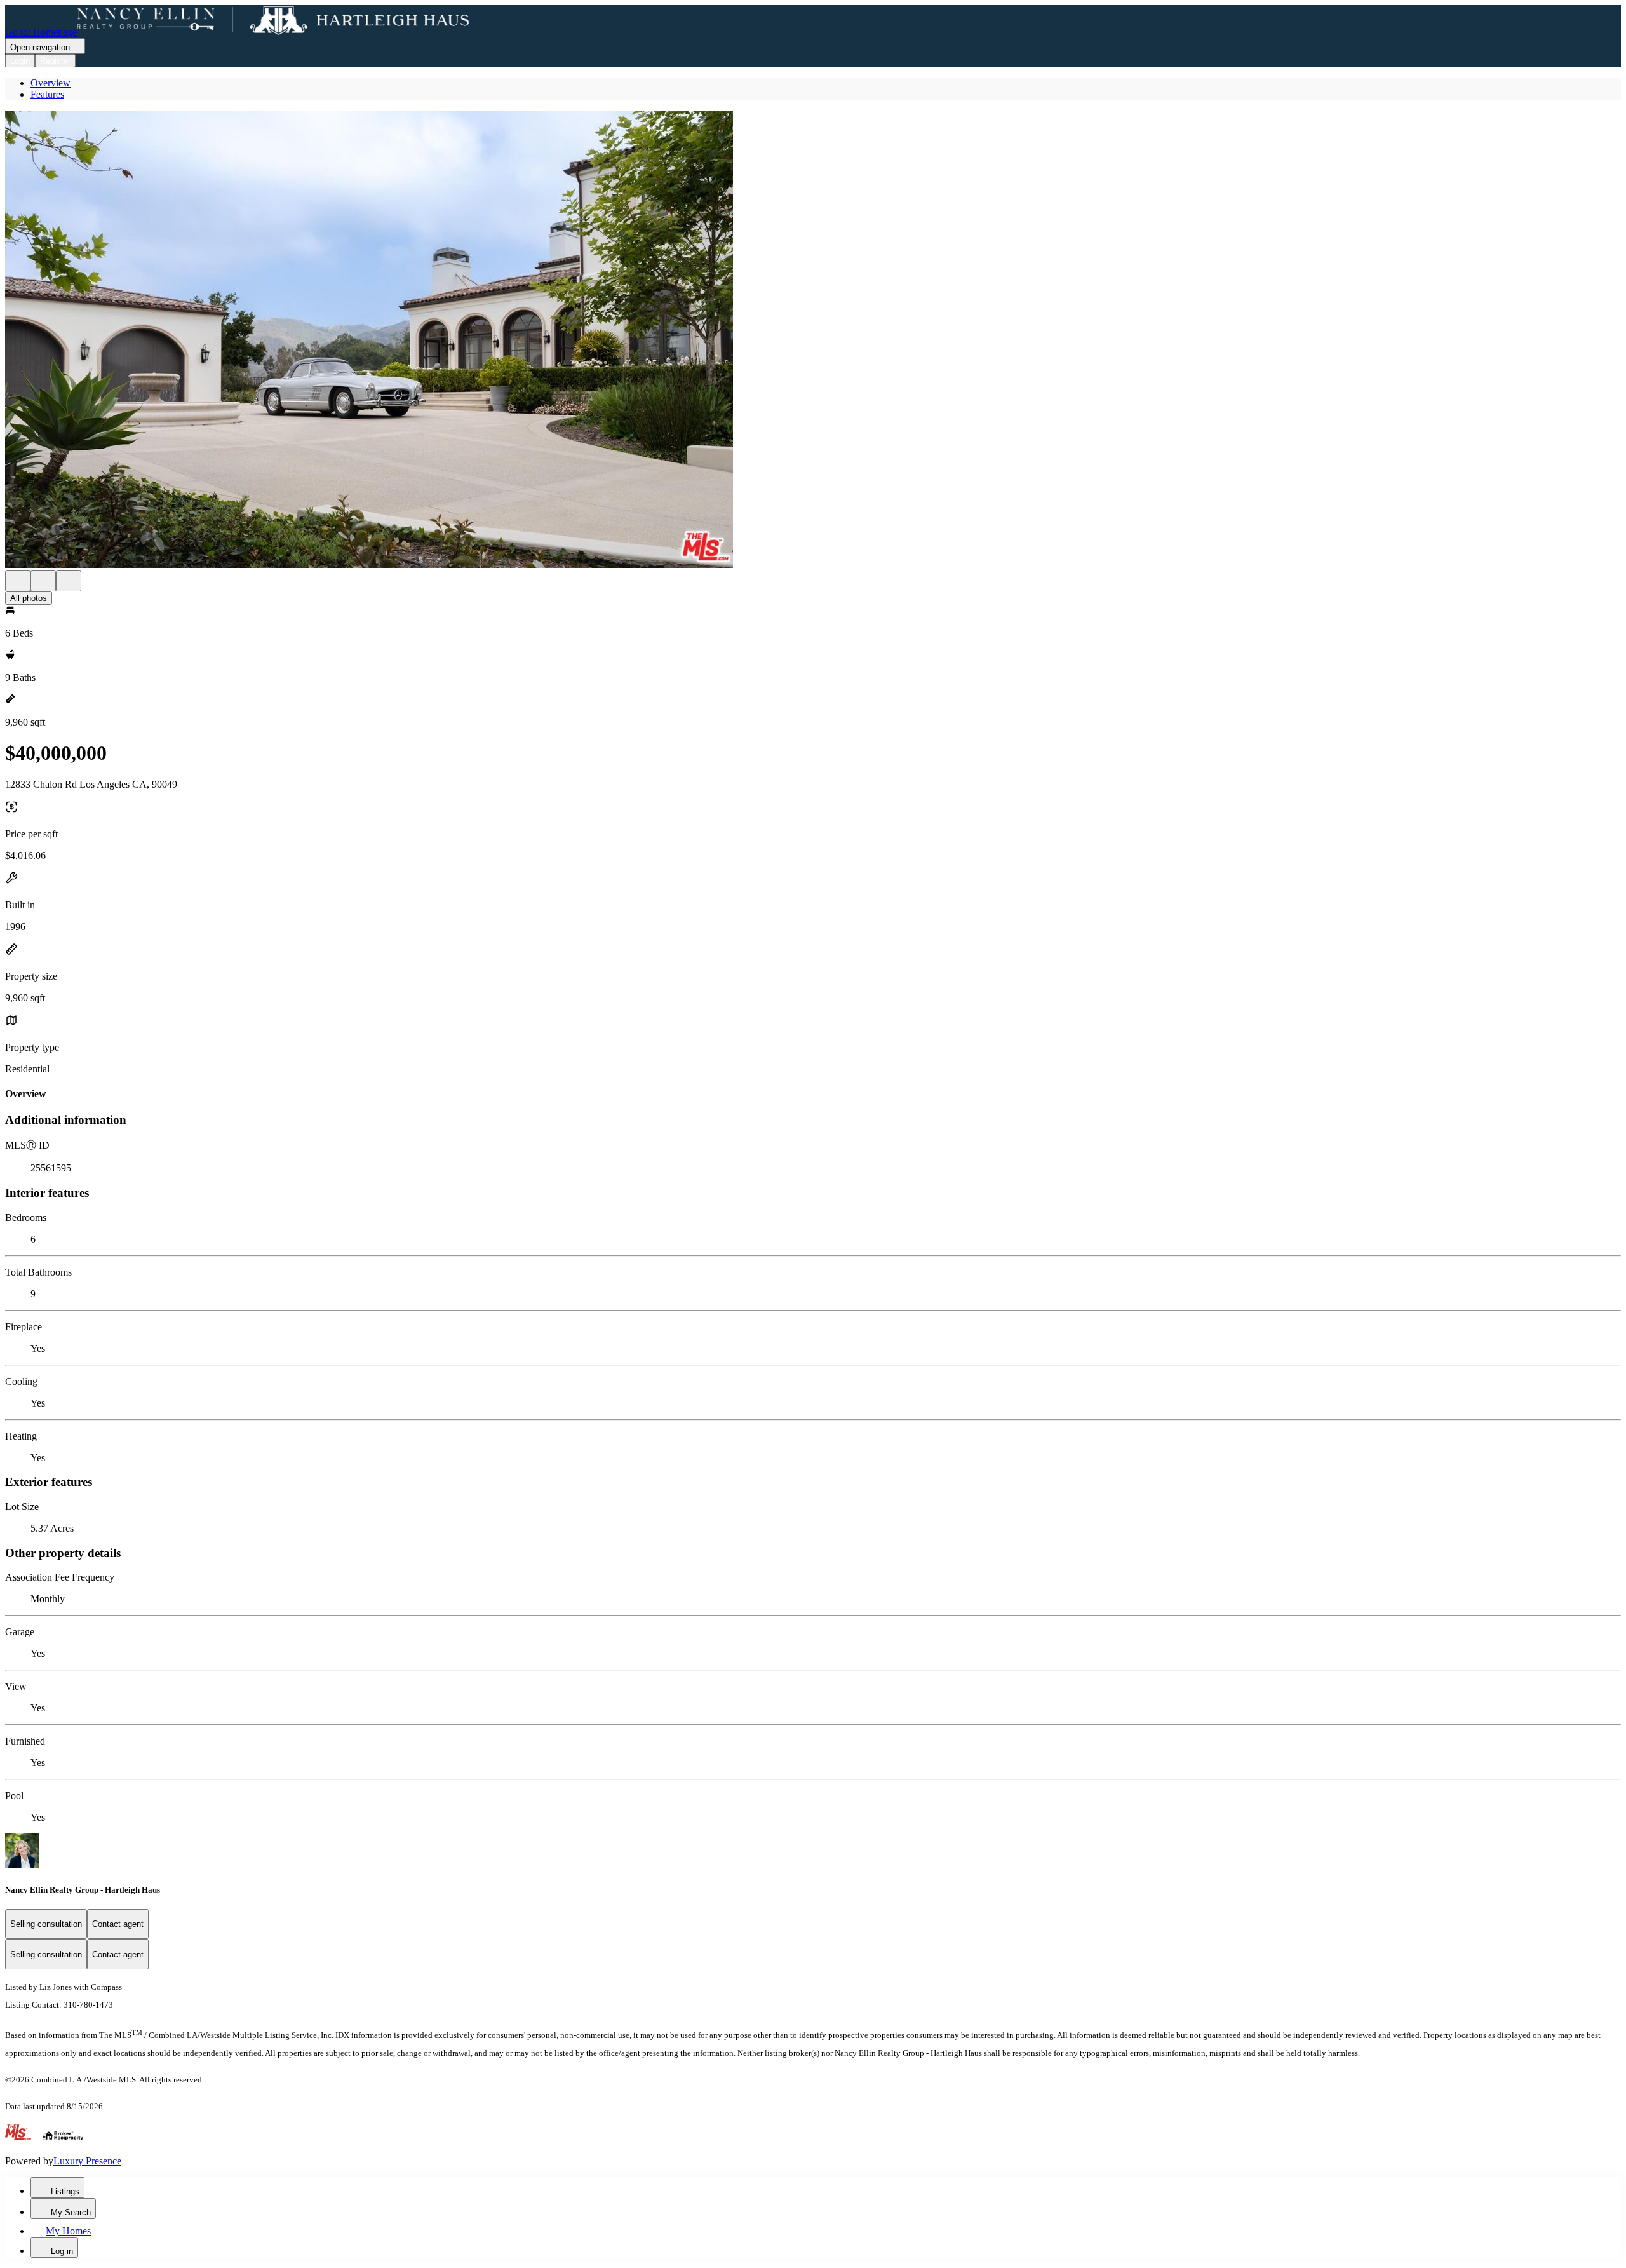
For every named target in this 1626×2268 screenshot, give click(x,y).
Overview (50, 83)
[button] (813, 341)
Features (47, 94)
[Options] (18, 581)
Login (20, 61)
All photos (29, 598)
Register (55, 61)
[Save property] (43, 581)
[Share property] (69, 581)
